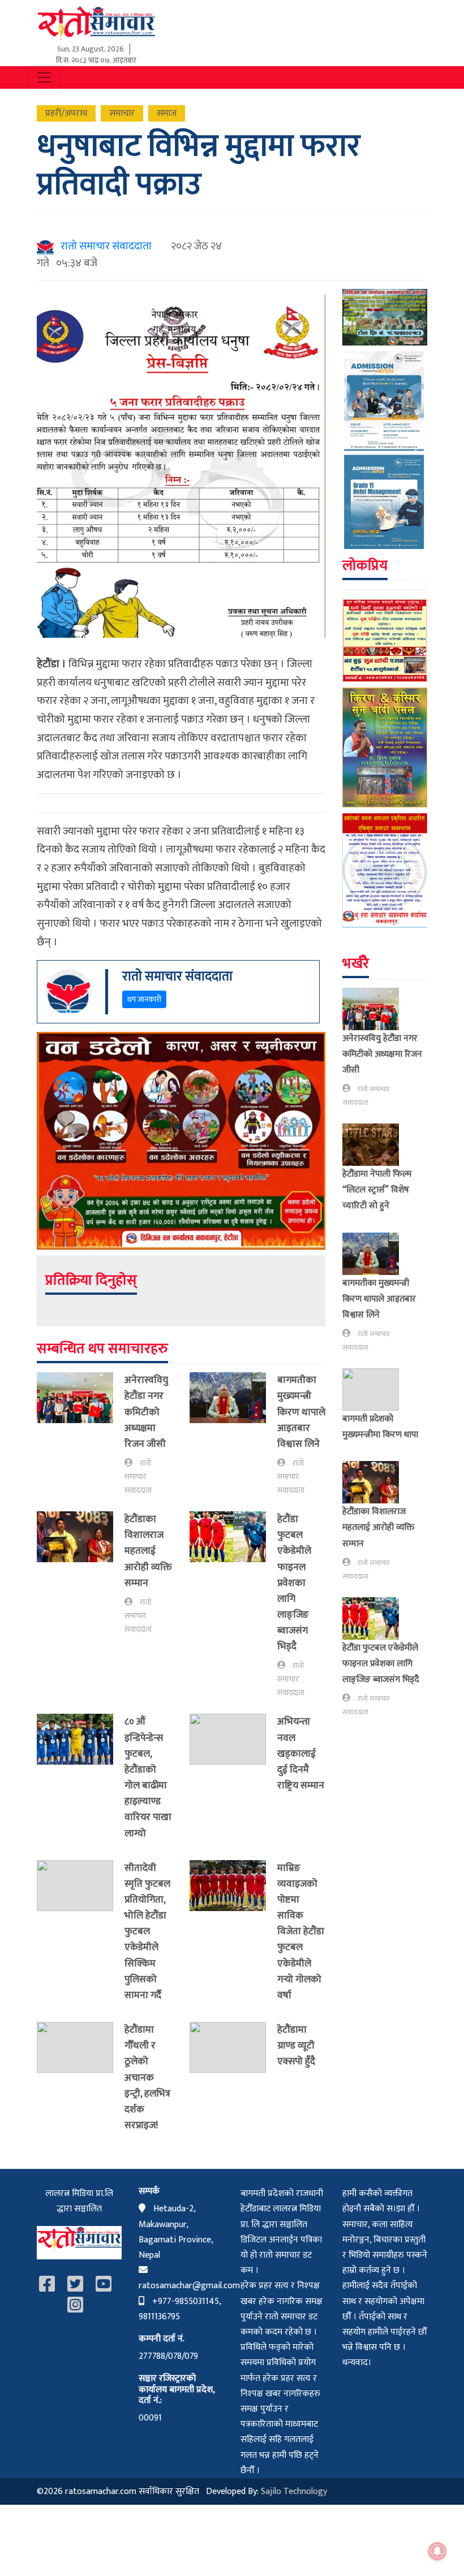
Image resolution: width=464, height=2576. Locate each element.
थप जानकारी (144, 999)
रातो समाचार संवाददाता (104, 246)
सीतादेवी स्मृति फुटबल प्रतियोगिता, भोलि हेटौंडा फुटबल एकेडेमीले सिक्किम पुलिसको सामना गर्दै (147, 1931)
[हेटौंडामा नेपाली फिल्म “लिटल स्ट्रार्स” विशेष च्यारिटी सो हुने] (375, 1145)
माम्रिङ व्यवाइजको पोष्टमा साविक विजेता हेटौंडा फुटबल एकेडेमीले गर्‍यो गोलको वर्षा (301, 1931)
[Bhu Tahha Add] (385, 870)
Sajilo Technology (294, 2491)
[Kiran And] (385, 747)
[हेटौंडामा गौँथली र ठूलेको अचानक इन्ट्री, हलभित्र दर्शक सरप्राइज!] (81, 2080)
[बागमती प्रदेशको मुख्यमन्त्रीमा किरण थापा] (375, 1389)
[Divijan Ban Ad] (181, 1140)
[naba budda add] (385, 640)
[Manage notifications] (437, 2551)
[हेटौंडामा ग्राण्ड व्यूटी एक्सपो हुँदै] (233, 2048)
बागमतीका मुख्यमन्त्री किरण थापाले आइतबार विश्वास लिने (301, 1412)
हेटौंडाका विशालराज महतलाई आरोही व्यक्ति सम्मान (148, 1551)
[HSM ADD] (385, 450)
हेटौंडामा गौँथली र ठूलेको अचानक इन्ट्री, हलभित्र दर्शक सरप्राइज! (147, 2077)
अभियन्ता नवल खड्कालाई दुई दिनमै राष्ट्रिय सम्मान (301, 1753)
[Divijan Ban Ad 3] (385, 317)
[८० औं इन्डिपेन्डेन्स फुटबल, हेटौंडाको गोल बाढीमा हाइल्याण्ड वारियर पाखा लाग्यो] (81, 1780)
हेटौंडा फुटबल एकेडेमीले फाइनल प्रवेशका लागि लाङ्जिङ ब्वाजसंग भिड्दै (294, 1583)
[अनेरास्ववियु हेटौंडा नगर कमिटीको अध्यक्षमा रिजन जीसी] (81, 1435)
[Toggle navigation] (44, 77)
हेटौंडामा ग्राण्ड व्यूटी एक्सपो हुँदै (296, 2045)
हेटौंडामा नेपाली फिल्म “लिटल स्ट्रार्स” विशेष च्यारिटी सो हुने (377, 1190)
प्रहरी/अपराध (66, 113)
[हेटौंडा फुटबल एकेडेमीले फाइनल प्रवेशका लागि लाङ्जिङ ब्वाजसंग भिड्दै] (233, 1605)
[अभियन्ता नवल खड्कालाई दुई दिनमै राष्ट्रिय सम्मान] (233, 1756)
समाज (167, 113)
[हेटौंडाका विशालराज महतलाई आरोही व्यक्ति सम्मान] (81, 1574)
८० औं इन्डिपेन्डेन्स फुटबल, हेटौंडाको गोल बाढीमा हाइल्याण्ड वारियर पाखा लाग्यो (148, 1777)
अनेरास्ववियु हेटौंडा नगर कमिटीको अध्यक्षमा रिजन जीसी (146, 1412)
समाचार (122, 113)
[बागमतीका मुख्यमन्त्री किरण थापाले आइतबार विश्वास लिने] (233, 1435)
